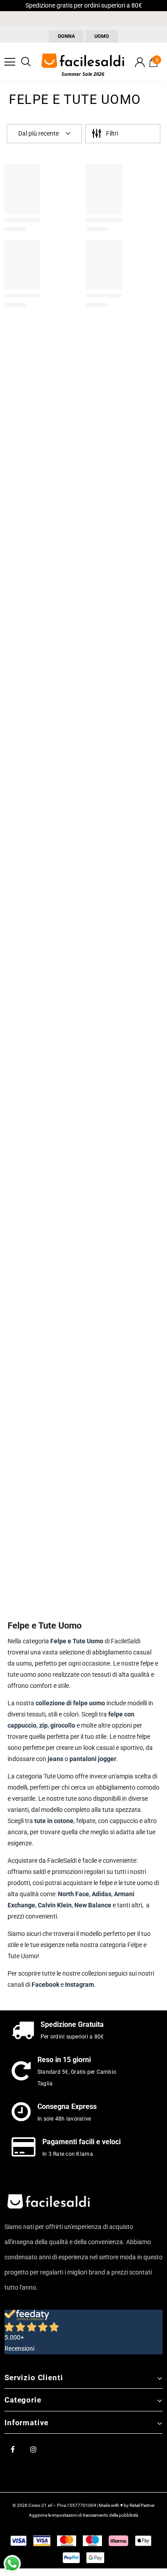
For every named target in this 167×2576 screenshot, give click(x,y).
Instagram (79, 1985)
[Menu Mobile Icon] (10, 62)
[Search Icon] (26, 62)
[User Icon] (140, 62)
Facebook (45, 1985)
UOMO (102, 36)
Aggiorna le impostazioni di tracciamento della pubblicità (83, 2515)
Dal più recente (39, 133)
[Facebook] (12, 2449)
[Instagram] (33, 2449)
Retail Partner (142, 2505)
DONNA (66, 36)
